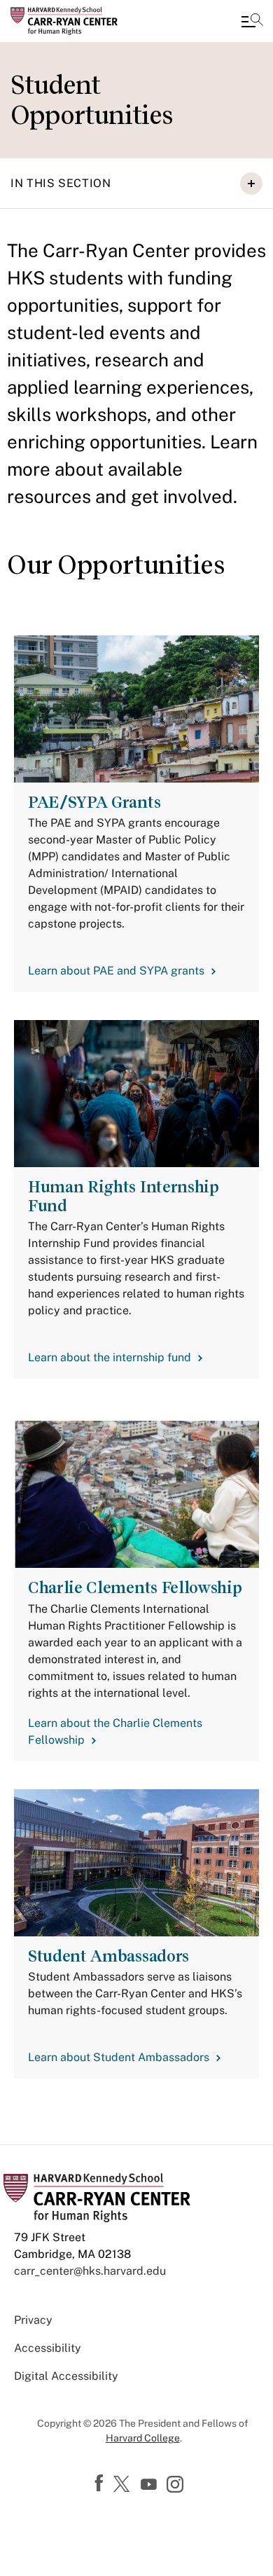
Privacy (33, 2320)
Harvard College (143, 2438)
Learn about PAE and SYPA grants (116, 971)
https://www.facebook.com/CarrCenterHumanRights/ (101, 2484)
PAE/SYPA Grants (94, 802)
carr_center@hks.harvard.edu (90, 2271)
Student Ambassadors (108, 1956)
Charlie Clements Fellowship (135, 1587)
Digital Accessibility (66, 2376)
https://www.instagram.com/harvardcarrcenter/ (177, 2486)
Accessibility (48, 2348)
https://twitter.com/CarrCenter (124, 2485)
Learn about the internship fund (110, 1357)
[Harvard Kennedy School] (94, 21)
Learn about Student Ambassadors (119, 2057)
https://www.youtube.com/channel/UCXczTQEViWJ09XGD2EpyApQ (150, 2485)
